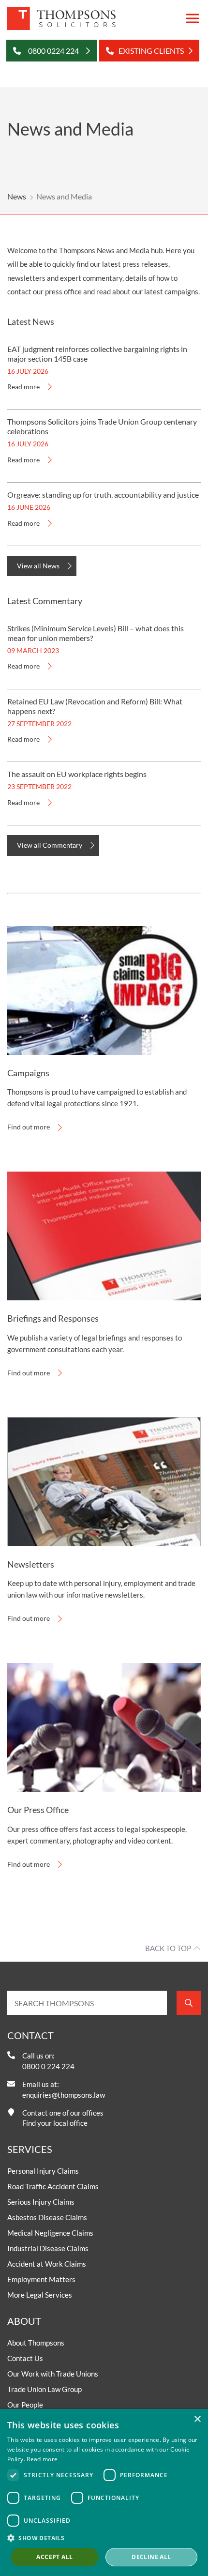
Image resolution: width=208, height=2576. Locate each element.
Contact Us (25, 2358)
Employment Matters (41, 2279)
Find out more (29, 1127)
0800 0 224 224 (48, 2066)
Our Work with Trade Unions (53, 2374)
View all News (38, 566)
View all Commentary (50, 845)
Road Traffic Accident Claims (53, 2186)
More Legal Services (40, 2295)
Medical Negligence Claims (50, 2233)
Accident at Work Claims (47, 2264)
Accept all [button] (54, 2557)
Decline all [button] (151, 2557)
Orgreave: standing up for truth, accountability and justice (103, 495)
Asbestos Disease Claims (47, 2217)
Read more (23, 387)
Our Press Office (38, 1810)
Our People (25, 2405)
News (17, 196)
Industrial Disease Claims (48, 2248)
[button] (104, 2538)
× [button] (197, 2419)
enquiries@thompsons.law (64, 2095)
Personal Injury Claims (43, 2171)
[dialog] (104, 2492)
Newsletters (31, 1564)
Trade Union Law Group (45, 2389)
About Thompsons (36, 2343)
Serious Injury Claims (41, 2202)
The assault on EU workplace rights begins (77, 774)
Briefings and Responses (53, 1318)
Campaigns (28, 1073)
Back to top (168, 1948)
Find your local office (55, 2123)
